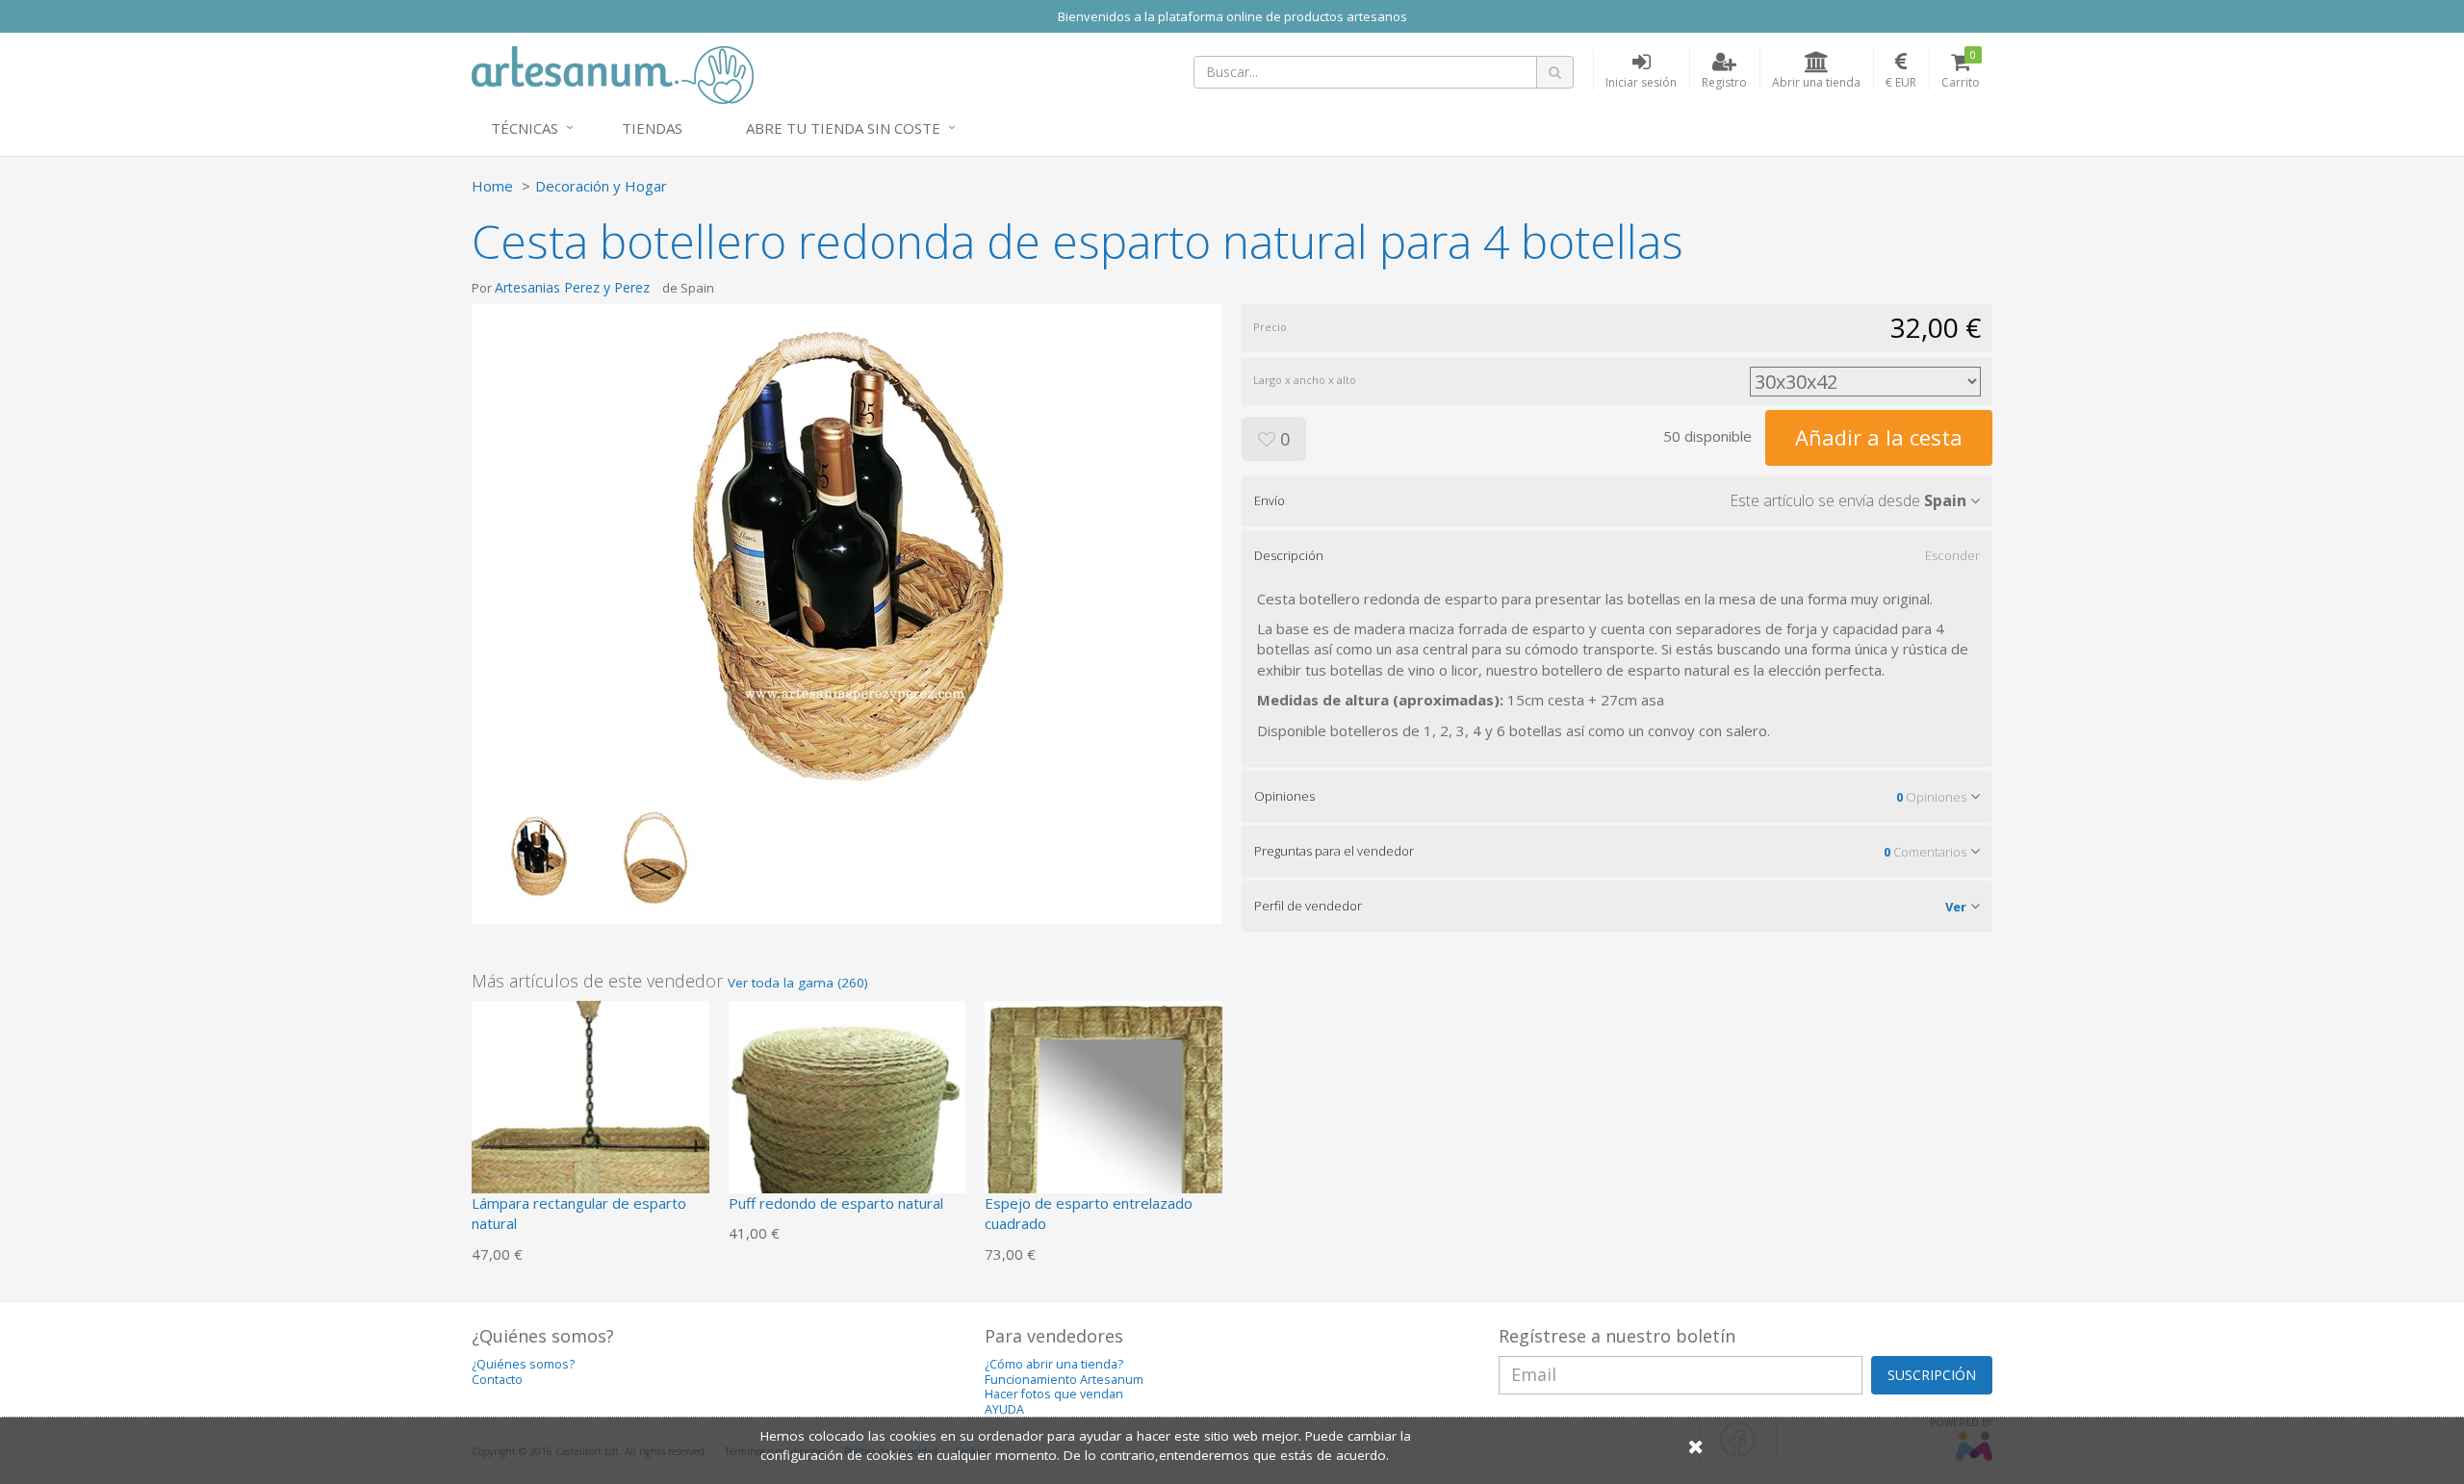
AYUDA (1004, 1409)
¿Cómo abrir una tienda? (1054, 1364)
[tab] (1617, 500)
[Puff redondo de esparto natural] (847, 1117)
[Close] (1696, 1446)
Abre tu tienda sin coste (843, 128)
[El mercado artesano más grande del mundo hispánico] (613, 73)
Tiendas (652, 128)
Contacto (497, 1380)
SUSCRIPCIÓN (1932, 1375)
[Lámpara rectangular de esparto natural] (590, 1117)
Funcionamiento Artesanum (1064, 1380)
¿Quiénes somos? (523, 1364)
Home (492, 186)
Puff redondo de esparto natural (836, 1203)
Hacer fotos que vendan (1054, 1394)
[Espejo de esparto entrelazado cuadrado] (1104, 1117)
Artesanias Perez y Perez (572, 287)
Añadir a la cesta (1879, 437)
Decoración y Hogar (601, 186)
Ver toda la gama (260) (798, 983)
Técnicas (525, 128)
